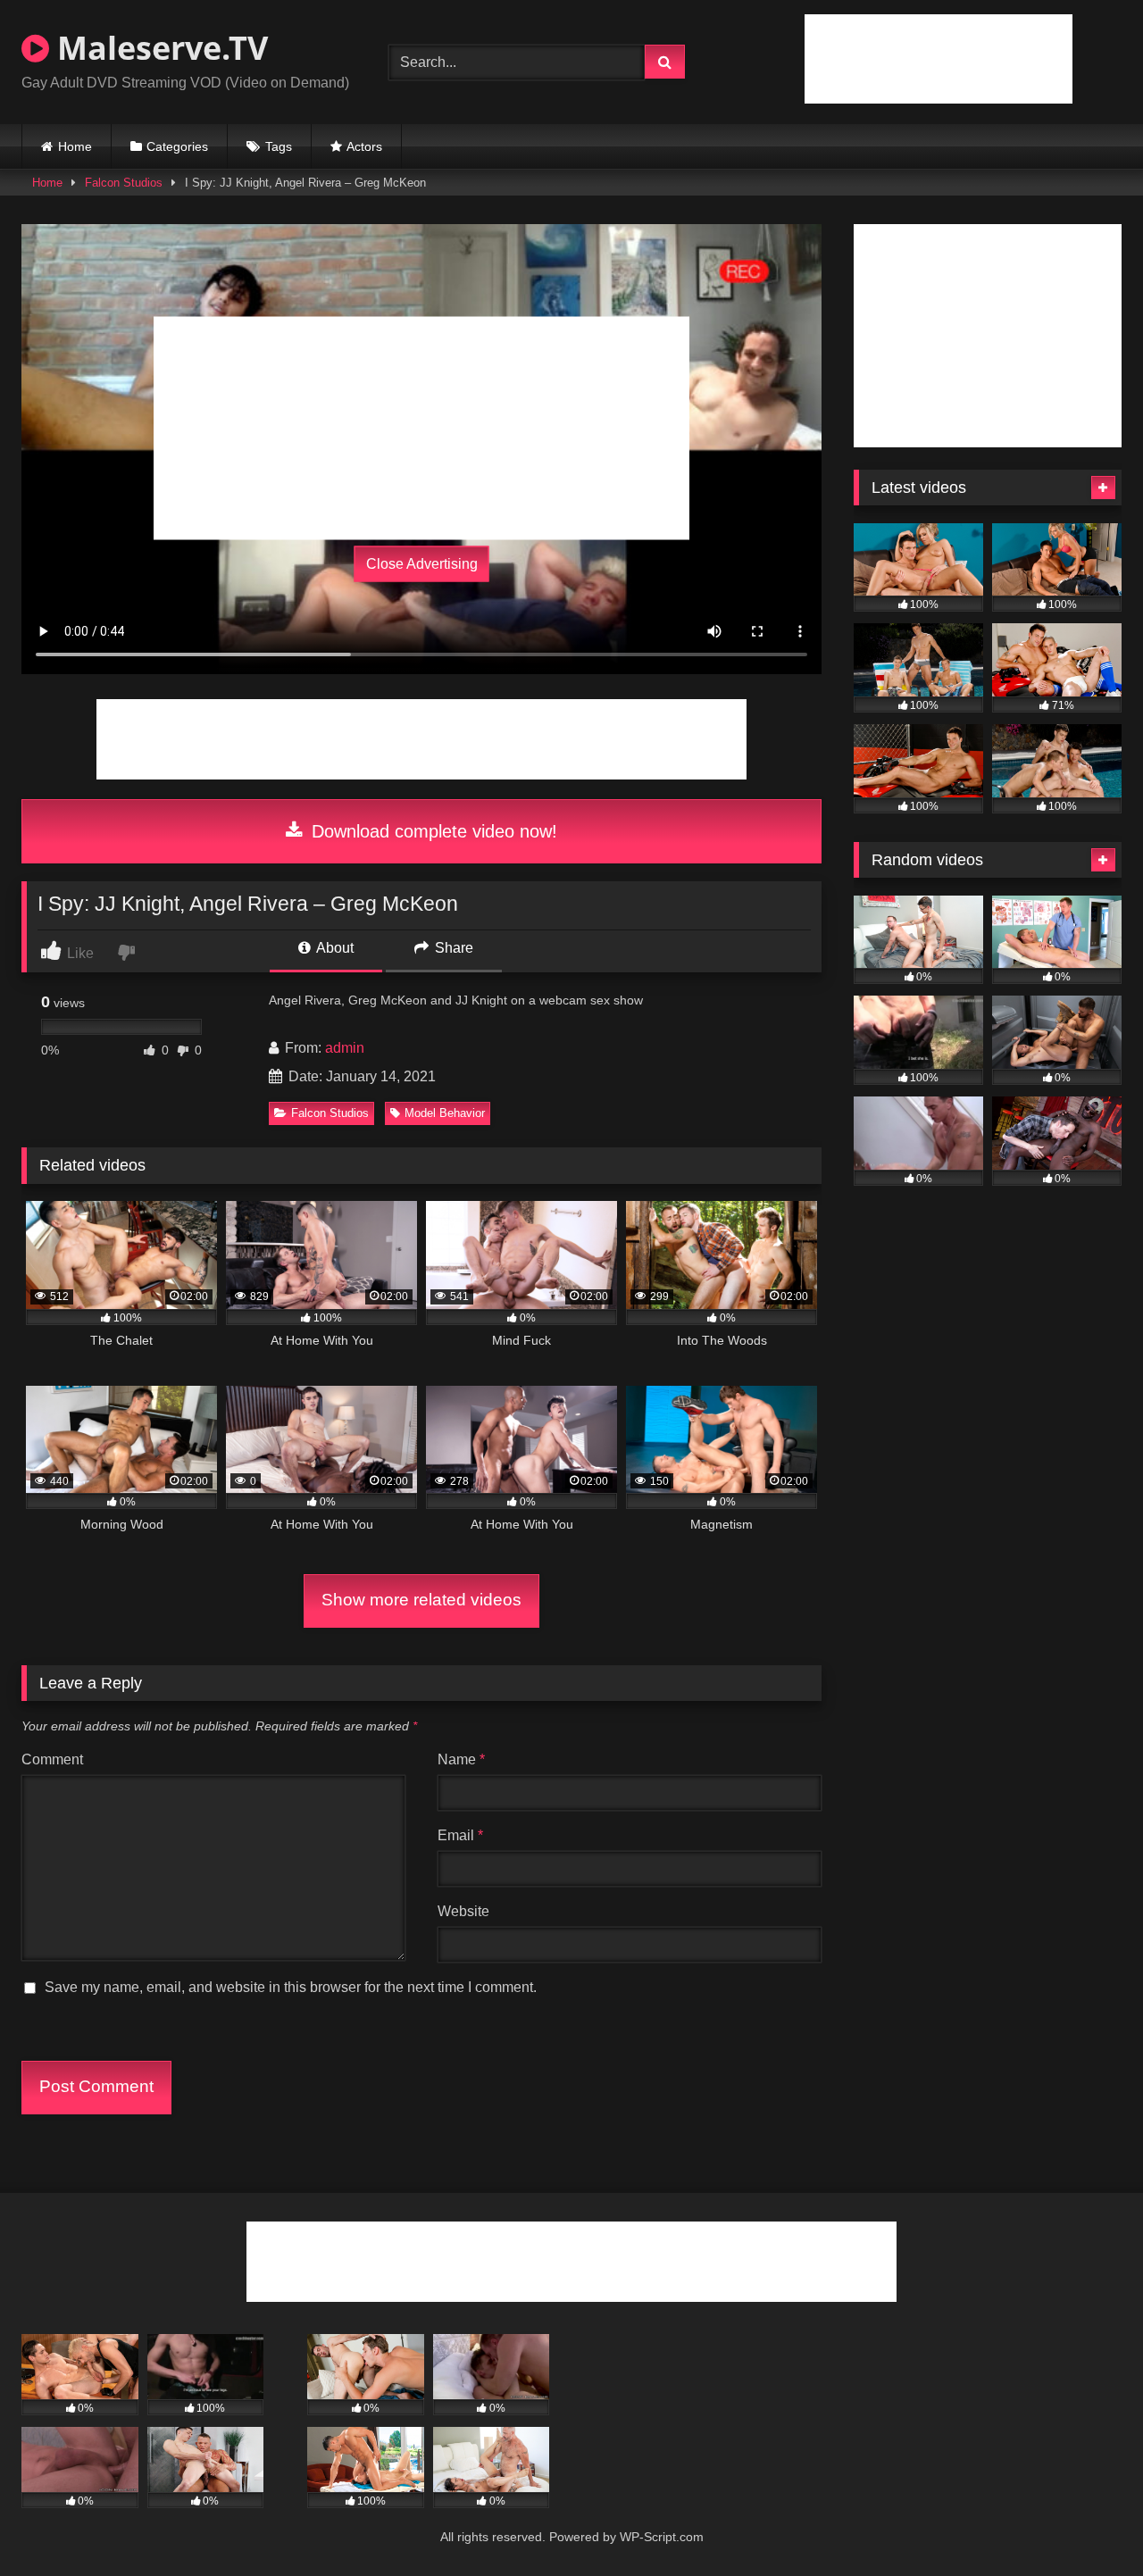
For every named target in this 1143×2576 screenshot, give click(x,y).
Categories (177, 146)
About (334, 948)
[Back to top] (1088, 2523)
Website (463, 1911)
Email (460, 1835)
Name (461, 1759)
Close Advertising (422, 564)
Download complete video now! (432, 831)
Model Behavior (445, 1113)
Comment (52, 1759)
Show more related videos (421, 1600)
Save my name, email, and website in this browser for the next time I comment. (291, 1987)
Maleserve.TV (159, 48)
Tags (279, 146)
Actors (364, 146)
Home (75, 146)
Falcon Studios (124, 183)
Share (452, 948)
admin (345, 1048)
